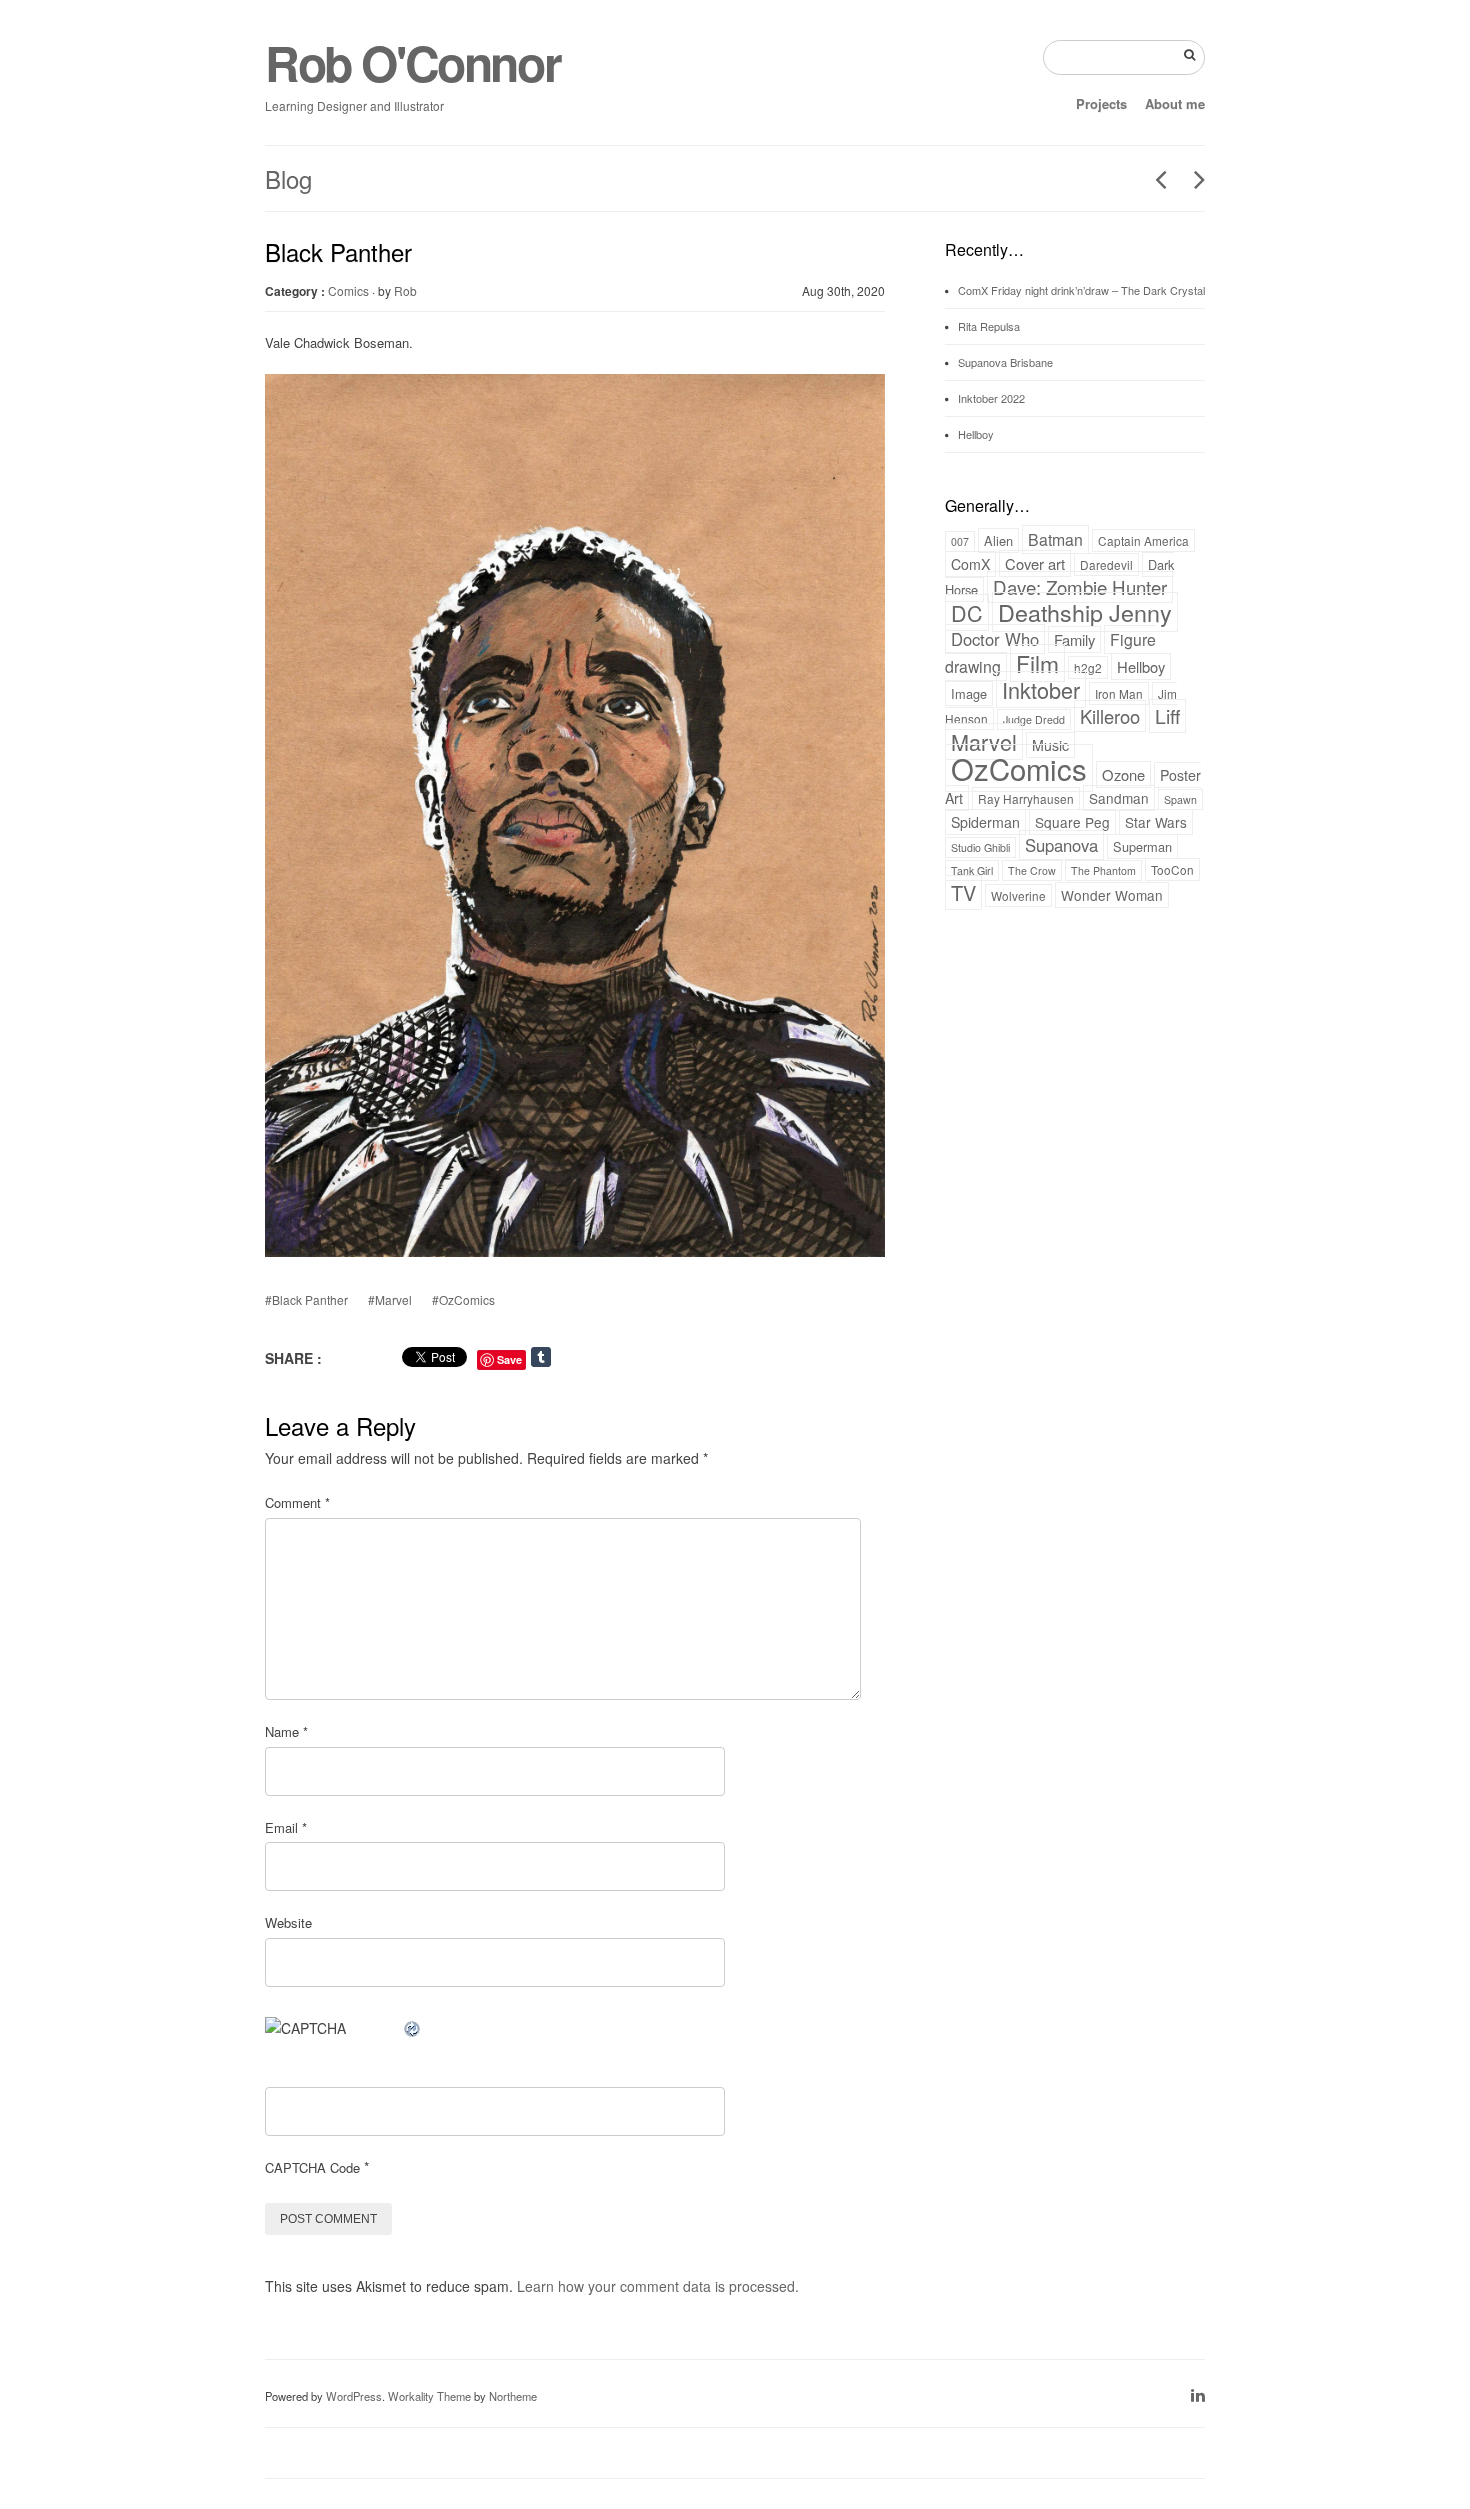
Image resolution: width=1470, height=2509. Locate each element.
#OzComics (463, 1299)
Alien (998, 540)
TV (963, 892)
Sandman (1119, 798)
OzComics (1019, 768)
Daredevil (1106, 564)
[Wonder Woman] (1192, 179)
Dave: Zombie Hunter (1080, 587)
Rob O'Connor (412, 62)
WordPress (354, 2396)
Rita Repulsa (989, 326)
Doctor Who (995, 639)
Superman (1142, 846)
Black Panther (338, 251)
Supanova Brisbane (1005, 362)
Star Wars (1156, 822)
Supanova (1061, 845)
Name (286, 1731)
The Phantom (1103, 870)
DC (967, 612)
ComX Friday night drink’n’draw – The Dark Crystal (1081, 290)
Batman (1055, 539)
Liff (1167, 716)
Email (286, 1827)
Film (1037, 663)
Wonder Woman (1112, 895)
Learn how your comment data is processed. (658, 2286)
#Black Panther (306, 1299)
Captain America (1143, 540)
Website (288, 1922)
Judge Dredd (1034, 719)
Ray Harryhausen (1026, 798)
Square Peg (1072, 822)
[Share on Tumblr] (561, 1357)
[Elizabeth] (1153, 179)
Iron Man (1119, 693)
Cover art (1035, 563)
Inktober (1041, 689)
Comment (297, 1502)
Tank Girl (972, 870)
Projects (1101, 103)
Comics (348, 290)
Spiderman (985, 822)
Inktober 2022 (991, 398)
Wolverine (1018, 895)
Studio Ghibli (980, 847)
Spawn (1180, 799)
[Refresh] (413, 2028)
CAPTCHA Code (312, 2167)
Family (1074, 639)
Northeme (513, 2396)
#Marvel (390, 1299)
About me (1175, 103)
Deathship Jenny (1085, 612)
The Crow (1032, 870)
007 (960, 541)
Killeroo (1110, 716)
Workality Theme (429, 2396)
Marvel (984, 741)
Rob (405, 290)
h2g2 (1088, 667)
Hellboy (976, 434)
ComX (970, 564)
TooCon (1172, 869)
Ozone (1123, 774)
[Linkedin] (1198, 2394)
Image (969, 693)
